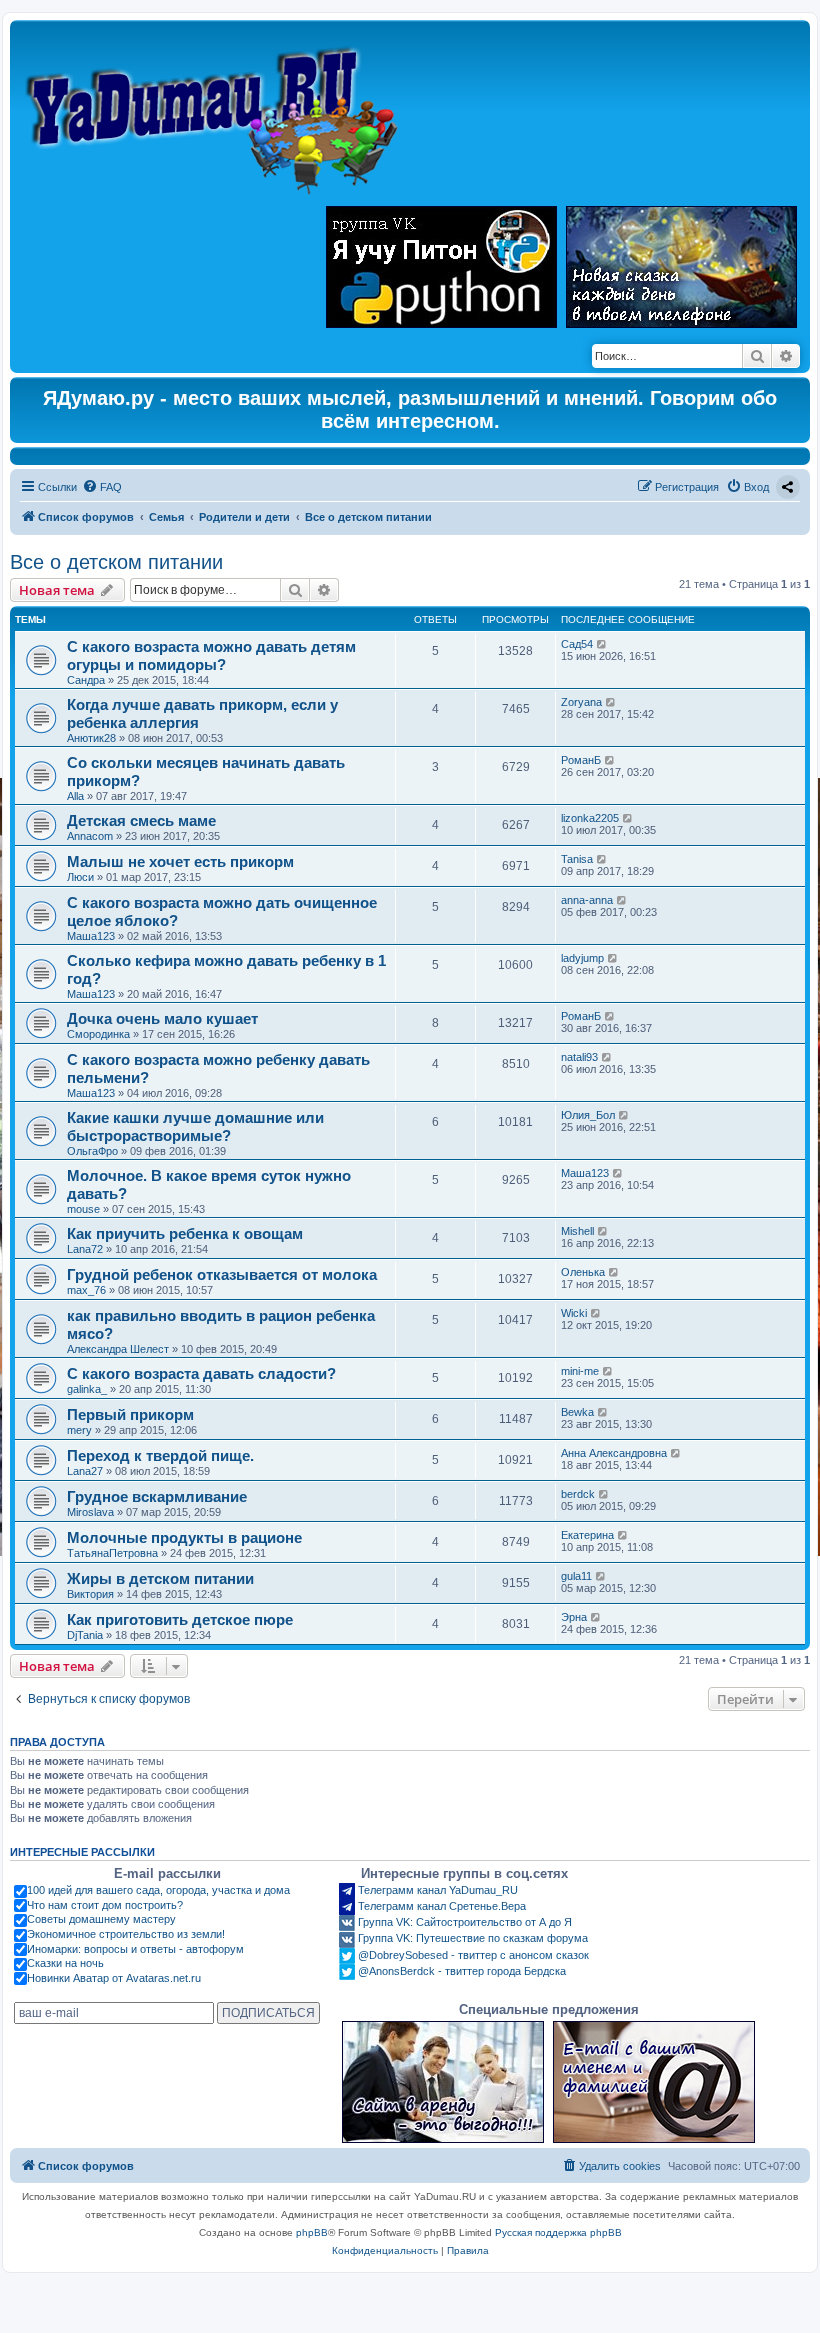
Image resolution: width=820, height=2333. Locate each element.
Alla (75, 796)
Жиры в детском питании (160, 1578)
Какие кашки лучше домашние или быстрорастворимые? (195, 1126)
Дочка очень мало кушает (162, 1018)
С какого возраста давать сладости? (201, 1373)
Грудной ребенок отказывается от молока (222, 1274)
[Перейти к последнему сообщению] (602, 644)
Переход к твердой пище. (160, 1455)
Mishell (577, 1231)
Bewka (577, 1412)
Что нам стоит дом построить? (105, 1905)
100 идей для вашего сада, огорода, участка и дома (158, 1890)
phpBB (312, 2232)
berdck (578, 1494)
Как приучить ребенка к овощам (185, 1233)
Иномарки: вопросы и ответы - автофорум (135, 1949)
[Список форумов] (216, 111)
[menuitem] (102, 487)
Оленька (583, 1272)
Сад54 (577, 644)
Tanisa (577, 859)
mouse (83, 1209)
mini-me (580, 1371)
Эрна (574, 1617)
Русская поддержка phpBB (558, 2232)
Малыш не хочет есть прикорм (180, 861)
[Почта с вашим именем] (654, 2082)
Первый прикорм (130, 1414)
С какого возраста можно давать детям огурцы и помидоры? (211, 655)
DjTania (85, 1635)
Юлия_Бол (588, 1115)
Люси (80, 877)
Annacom (90, 836)
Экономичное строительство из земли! (126, 1934)
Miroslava (90, 1512)
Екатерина (587, 1535)
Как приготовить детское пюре (180, 1619)
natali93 (579, 1057)
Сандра (86, 680)
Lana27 (85, 1471)
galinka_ (87, 1389)
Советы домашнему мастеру (101, 1919)
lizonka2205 (590, 818)
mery (79, 1430)
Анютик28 (91, 738)
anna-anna (587, 900)
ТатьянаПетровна (112, 1553)
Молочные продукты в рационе (184, 1537)
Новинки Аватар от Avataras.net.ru (114, 1978)
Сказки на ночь (65, 1963)
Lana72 (85, 1249)
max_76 (86, 1290)
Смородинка (98, 1034)
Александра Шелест (118, 1349)
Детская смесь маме (141, 820)
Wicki (574, 1313)
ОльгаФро (92, 1151)
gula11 (576, 1576)
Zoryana (581, 702)
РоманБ (581, 760)
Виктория (90, 1594)
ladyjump (582, 958)
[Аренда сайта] (443, 2082)
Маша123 (91, 936)
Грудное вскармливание (157, 1496)
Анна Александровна (614, 1453)
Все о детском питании (116, 562)
